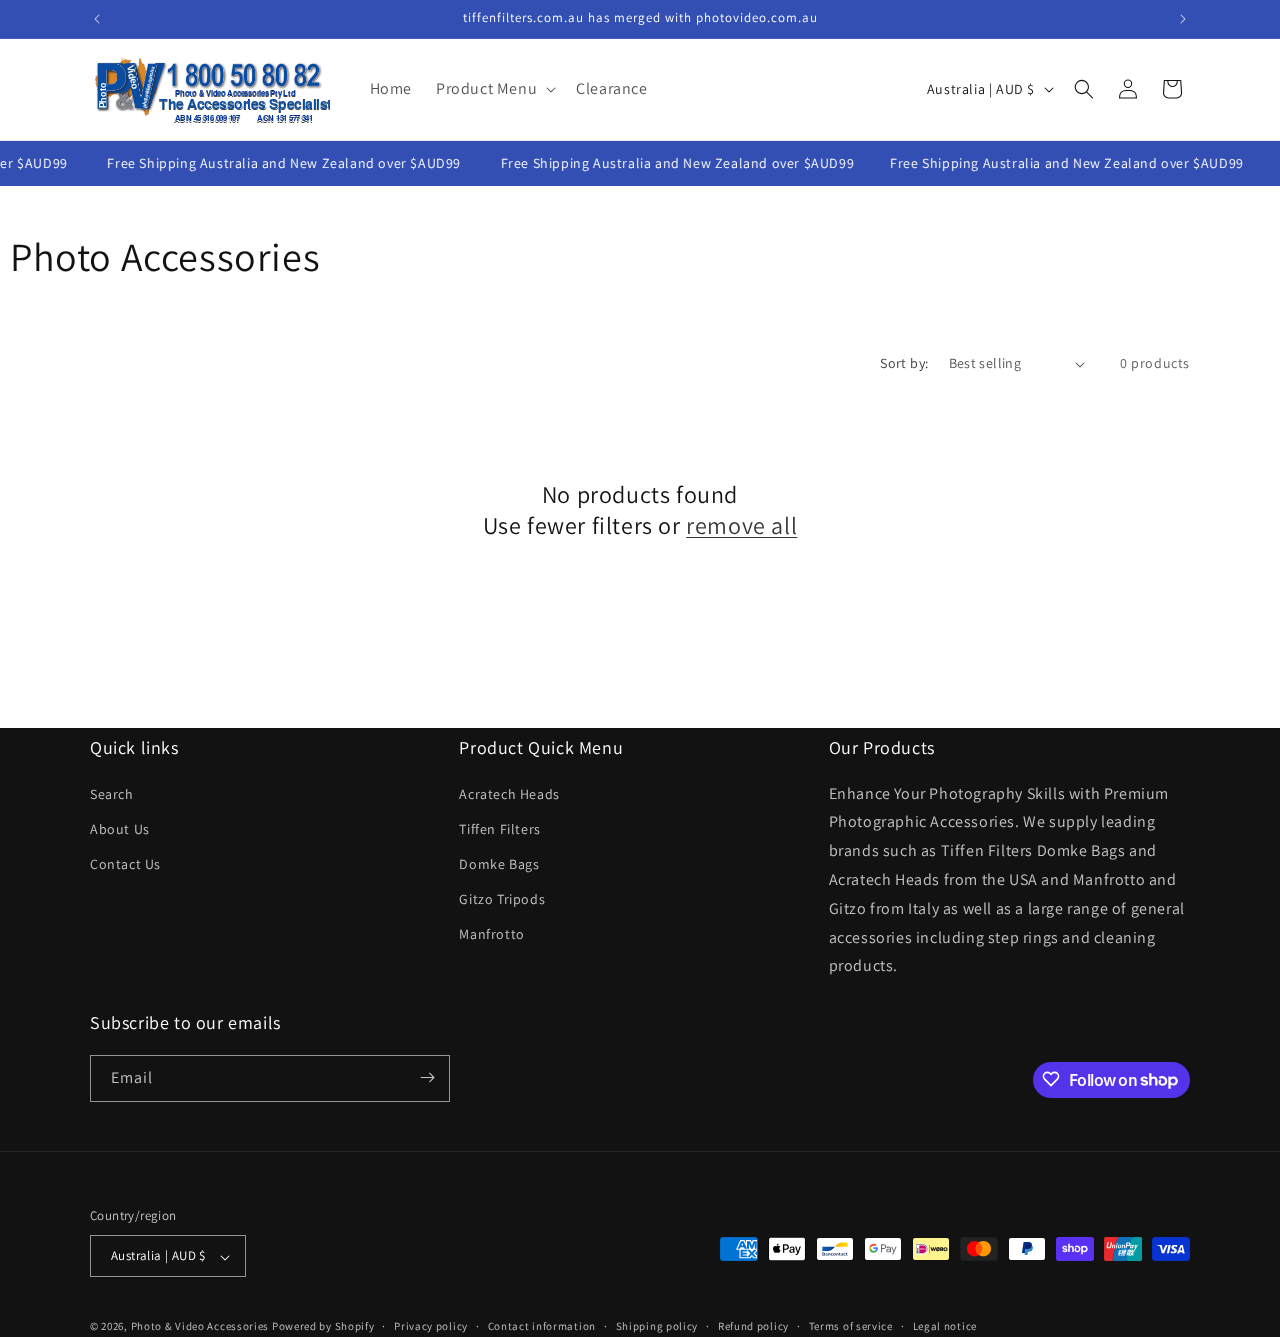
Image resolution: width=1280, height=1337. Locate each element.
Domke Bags (499, 864)
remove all (741, 526)
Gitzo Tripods (502, 899)
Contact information (542, 1326)
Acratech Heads (509, 793)
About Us (120, 828)
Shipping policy (657, 1326)
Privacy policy (431, 1326)
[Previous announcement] (97, 19)
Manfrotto (491, 934)
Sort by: (904, 363)
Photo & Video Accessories (200, 1327)
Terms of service (851, 1326)
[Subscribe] (427, 1077)
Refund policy (753, 1326)
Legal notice (945, 1326)
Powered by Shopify (323, 1327)
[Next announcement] (1183, 19)
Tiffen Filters (499, 828)
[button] (494, 89)
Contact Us (125, 864)
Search (112, 793)
